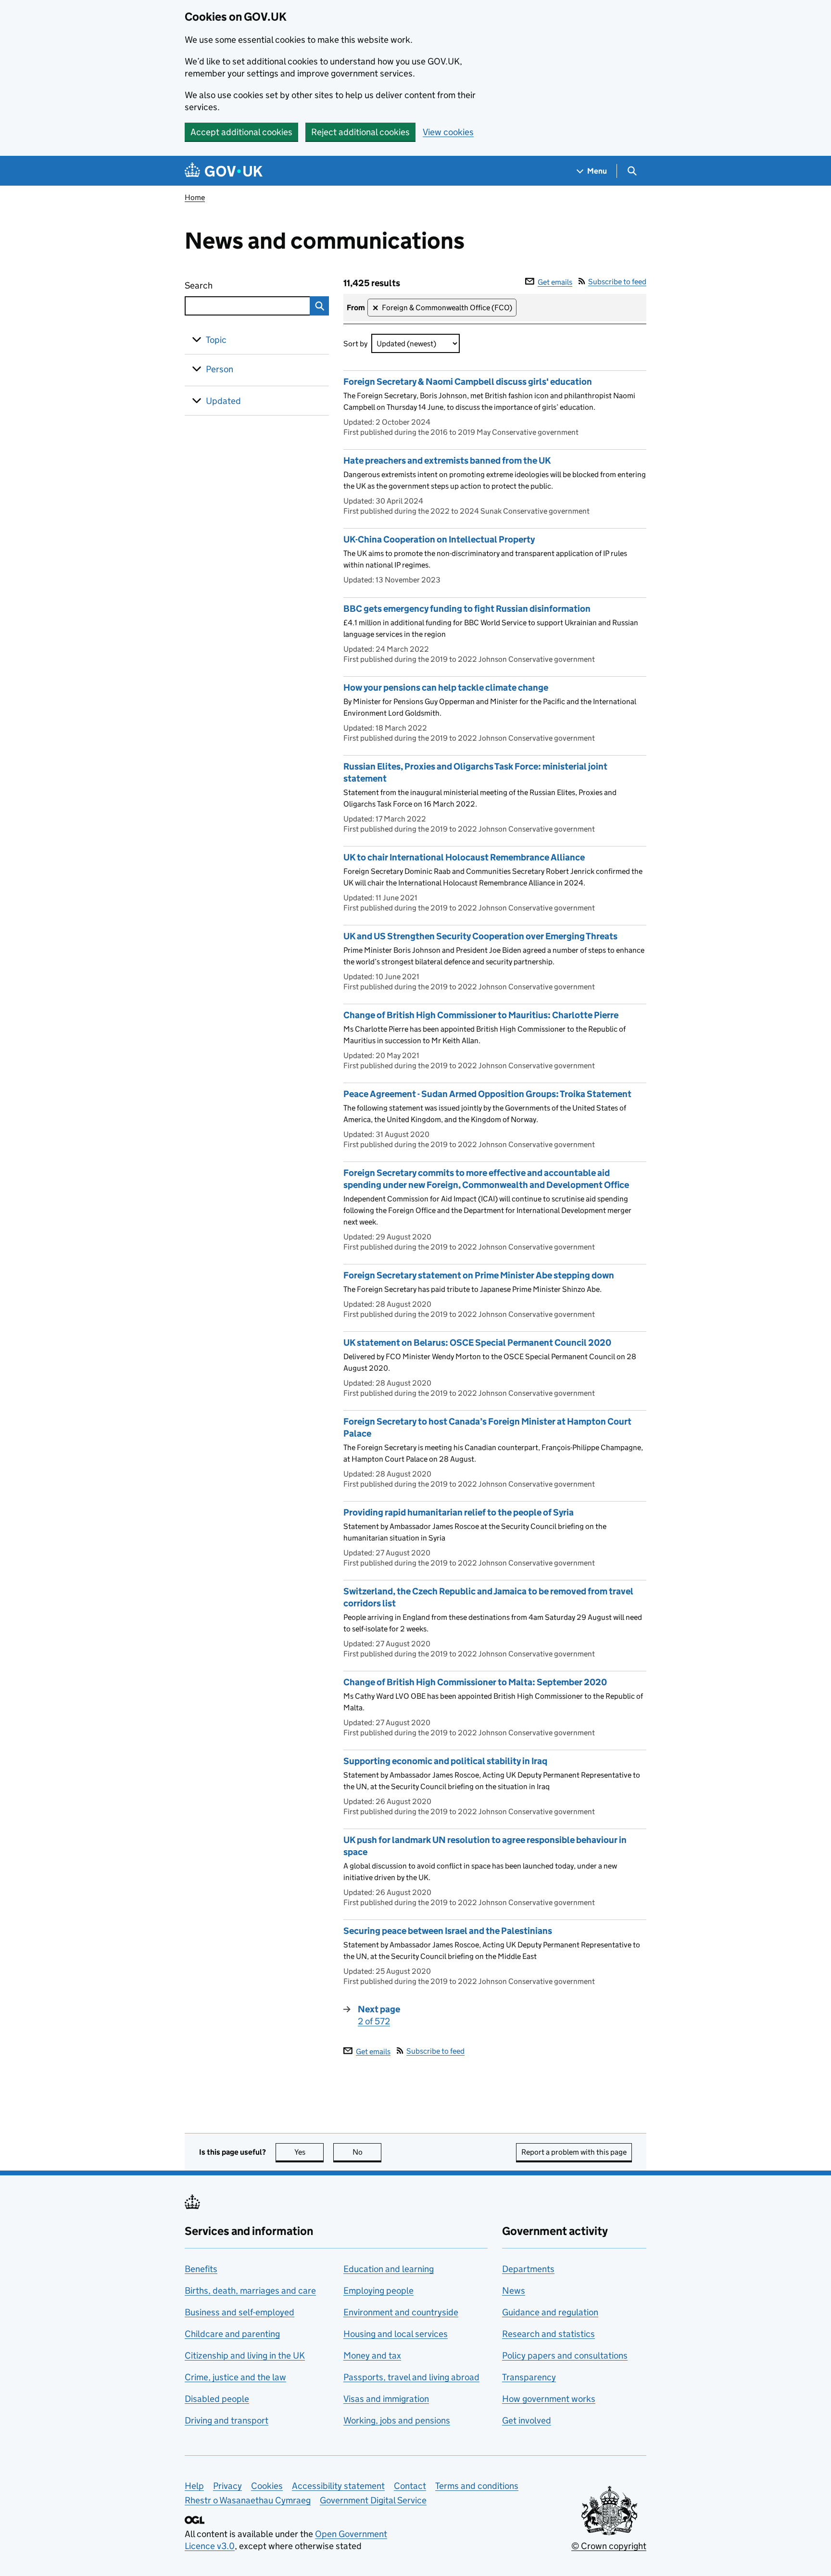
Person (220, 369)
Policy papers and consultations (565, 2355)
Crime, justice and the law (235, 2377)
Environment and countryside (401, 2312)
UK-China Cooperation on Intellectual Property (439, 539)
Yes (309, 2152)
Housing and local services (396, 2334)
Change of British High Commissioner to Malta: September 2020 (475, 1682)
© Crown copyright (609, 2546)
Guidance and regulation (550, 2312)
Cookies (267, 2486)
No (367, 2152)
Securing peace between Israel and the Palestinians (448, 1931)
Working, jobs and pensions (397, 2420)
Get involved (527, 2420)
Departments (528, 2269)
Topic (216, 340)
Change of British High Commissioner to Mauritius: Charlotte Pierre (481, 1015)
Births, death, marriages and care (250, 2291)
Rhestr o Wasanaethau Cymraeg (248, 2500)
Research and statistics (548, 2334)
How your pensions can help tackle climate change (446, 688)
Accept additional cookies (241, 132)
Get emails (555, 282)
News (514, 2291)
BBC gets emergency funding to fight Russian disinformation (467, 609)
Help (194, 2486)
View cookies (448, 132)
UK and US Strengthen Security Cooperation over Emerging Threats (480, 936)
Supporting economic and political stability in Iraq (445, 1761)
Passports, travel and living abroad (411, 2377)
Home (195, 197)
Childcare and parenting (232, 2334)
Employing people (378, 2291)
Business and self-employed (239, 2312)
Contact (410, 2486)
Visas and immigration (386, 2399)
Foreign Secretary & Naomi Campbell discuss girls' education (468, 382)
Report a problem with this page (574, 2152)
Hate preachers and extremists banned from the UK (447, 461)
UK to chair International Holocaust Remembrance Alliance (464, 857)
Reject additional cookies (360, 132)
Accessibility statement (338, 2486)
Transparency (529, 2377)
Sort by (355, 344)
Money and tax (372, 2355)
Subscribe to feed (617, 282)
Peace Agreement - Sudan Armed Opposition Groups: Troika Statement (487, 1094)
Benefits (201, 2269)
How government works (549, 2399)
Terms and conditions (477, 2486)
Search (234, 285)
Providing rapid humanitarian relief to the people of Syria (459, 1512)
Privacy (227, 2486)
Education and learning (389, 2269)
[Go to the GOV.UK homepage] (224, 171)
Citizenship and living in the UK (245, 2355)
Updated (223, 401)
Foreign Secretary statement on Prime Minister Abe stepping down (479, 1275)
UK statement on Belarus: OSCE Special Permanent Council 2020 (477, 1343)
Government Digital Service (373, 2500)
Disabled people (217, 2399)
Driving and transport (227, 2420)
